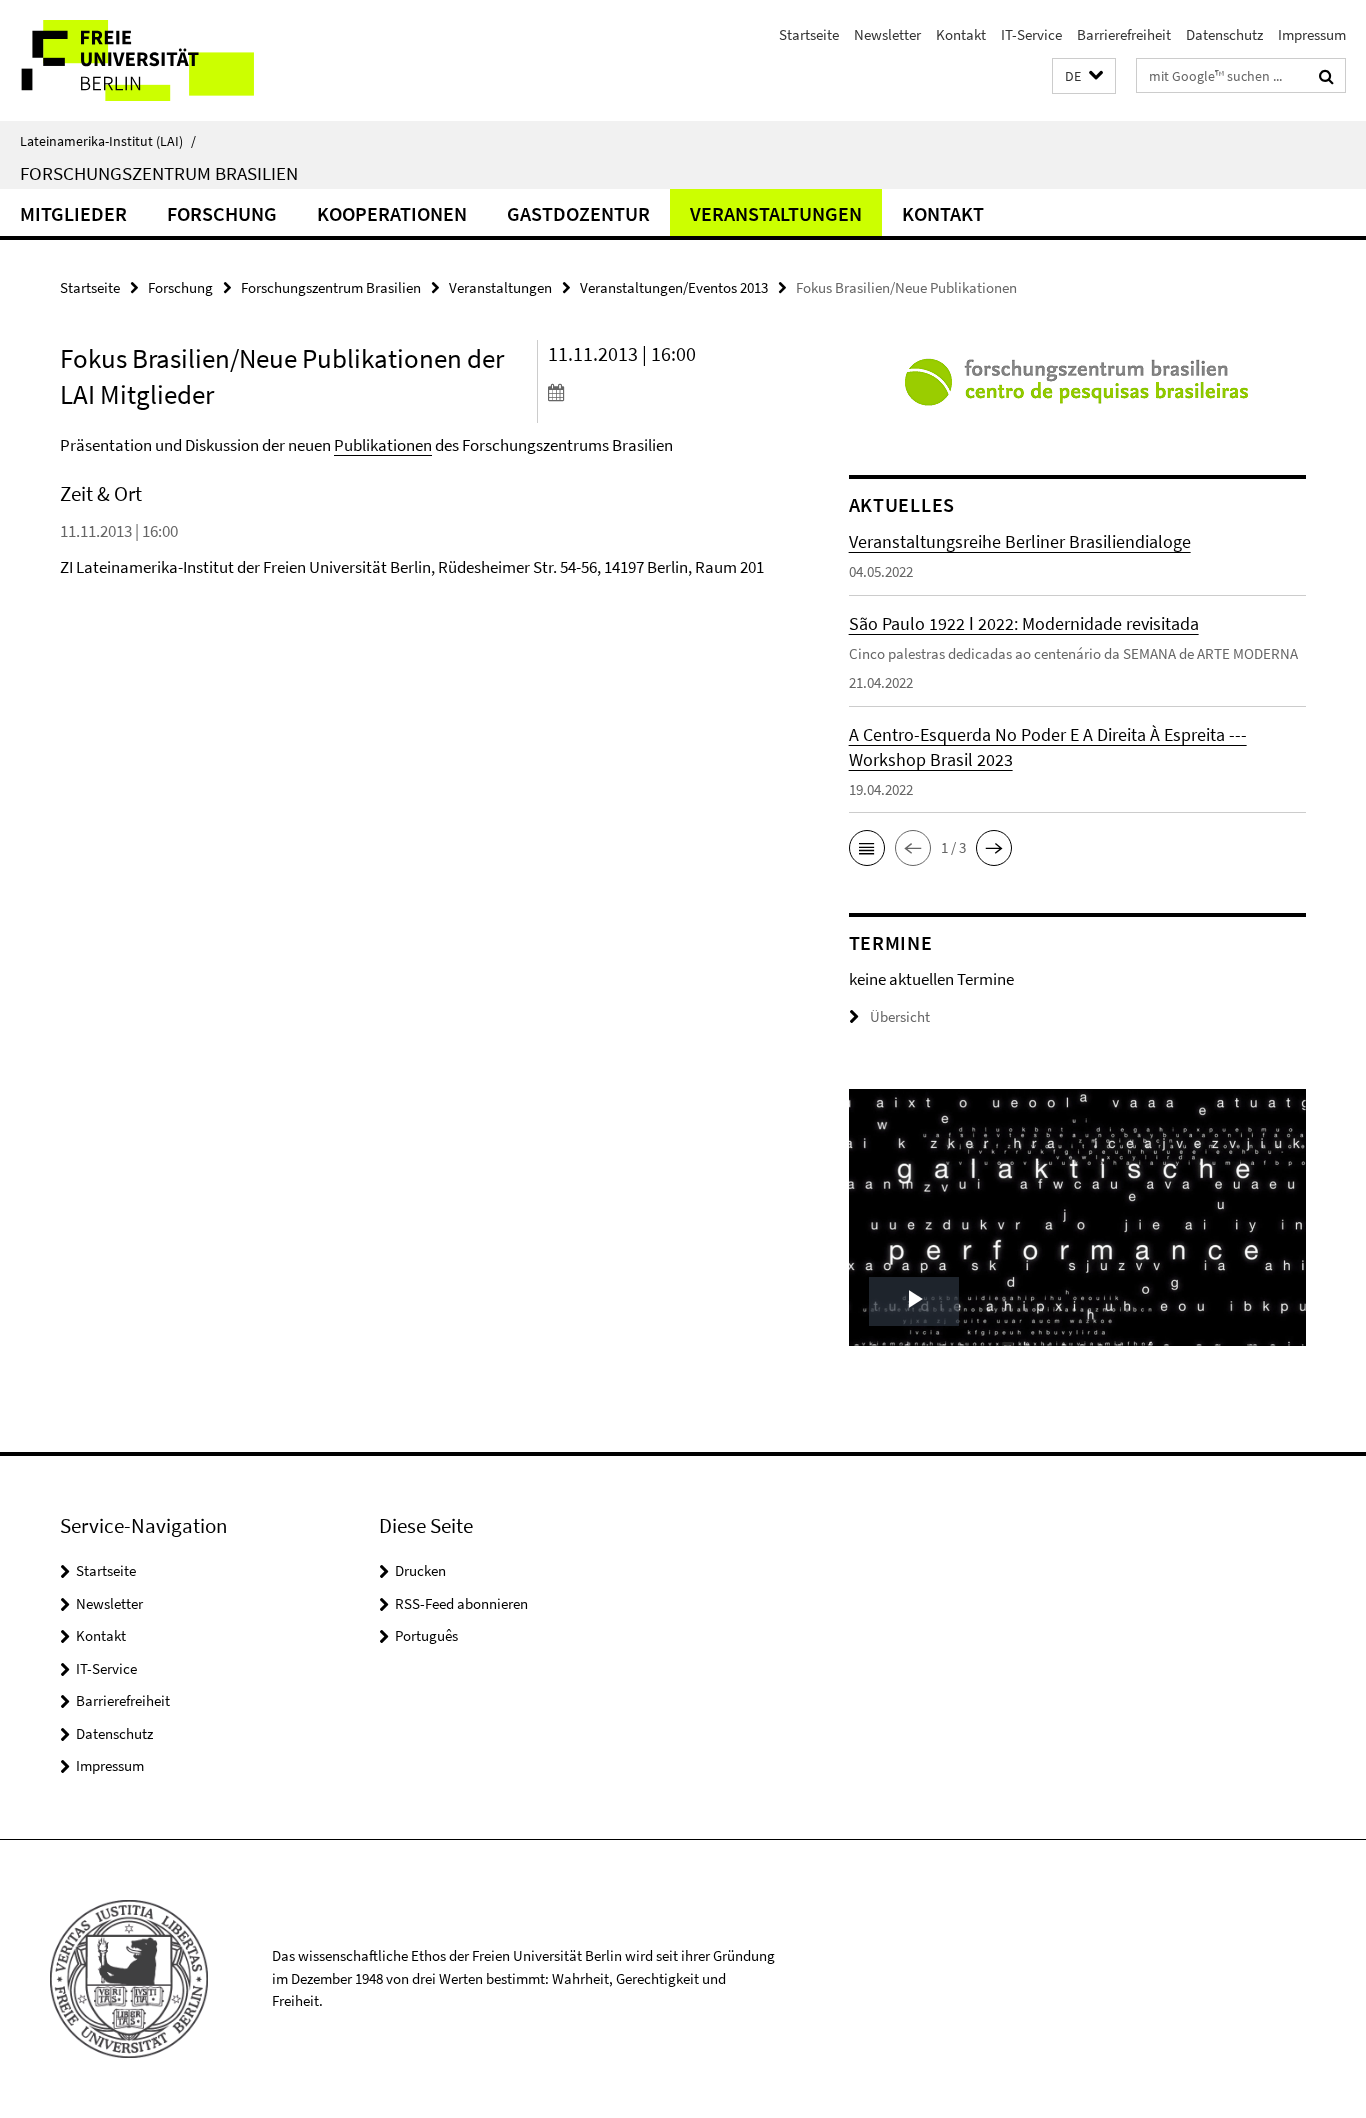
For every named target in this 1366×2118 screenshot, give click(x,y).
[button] (1084, 76)
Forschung (222, 213)
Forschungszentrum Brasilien (159, 173)
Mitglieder (73, 213)
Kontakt (961, 34)
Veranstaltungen (776, 213)
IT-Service (1031, 34)
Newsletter (887, 34)
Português (426, 1635)
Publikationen (383, 445)
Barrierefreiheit (1124, 34)
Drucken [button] (420, 1570)
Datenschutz (1224, 34)
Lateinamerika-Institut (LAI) (108, 141)
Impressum (1312, 34)
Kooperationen (392, 213)
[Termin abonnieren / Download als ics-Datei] (661, 392)
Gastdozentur (578, 213)
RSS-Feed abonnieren (461, 1603)
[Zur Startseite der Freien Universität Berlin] (167, 60)
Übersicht (900, 1016)
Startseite (809, 34)
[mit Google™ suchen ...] (1326, 76)
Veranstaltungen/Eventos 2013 (674, 287)
